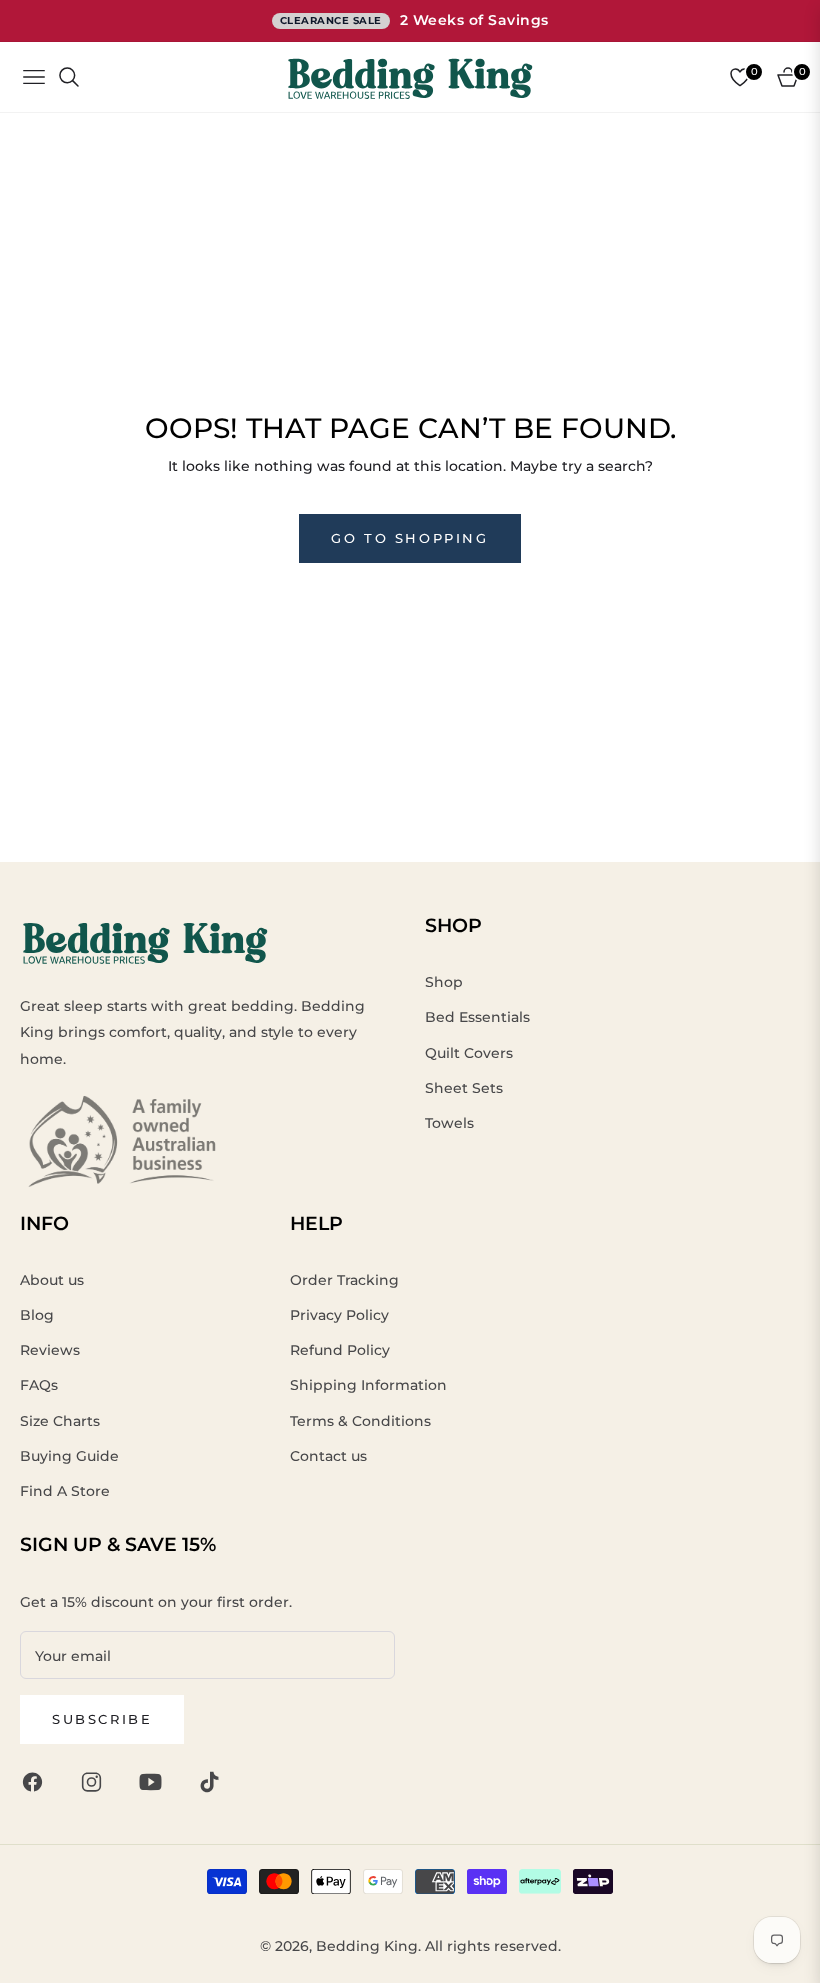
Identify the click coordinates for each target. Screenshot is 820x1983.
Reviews (50, 1350)
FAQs (39, 1385)
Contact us (328, 1456)
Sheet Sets (464, 1088)
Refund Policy (340, 1350)
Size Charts (60, 1421)
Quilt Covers (469, 1053)
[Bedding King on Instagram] (96, 1780)
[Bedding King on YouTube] (155, 1780)
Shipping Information (368, 1385)
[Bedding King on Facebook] (37, 1780)
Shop (444, 982)
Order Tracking (344, 1280)
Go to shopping (409, 538)
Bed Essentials (477, 1017)
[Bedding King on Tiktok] (214, 1780)
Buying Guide (69, 1456)
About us (52, 1280)
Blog (37, 1315)
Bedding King (367, 1946)
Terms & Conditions (360, 1421)
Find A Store (65, 1491)
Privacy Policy (339, 1315)
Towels (449, 1123)
